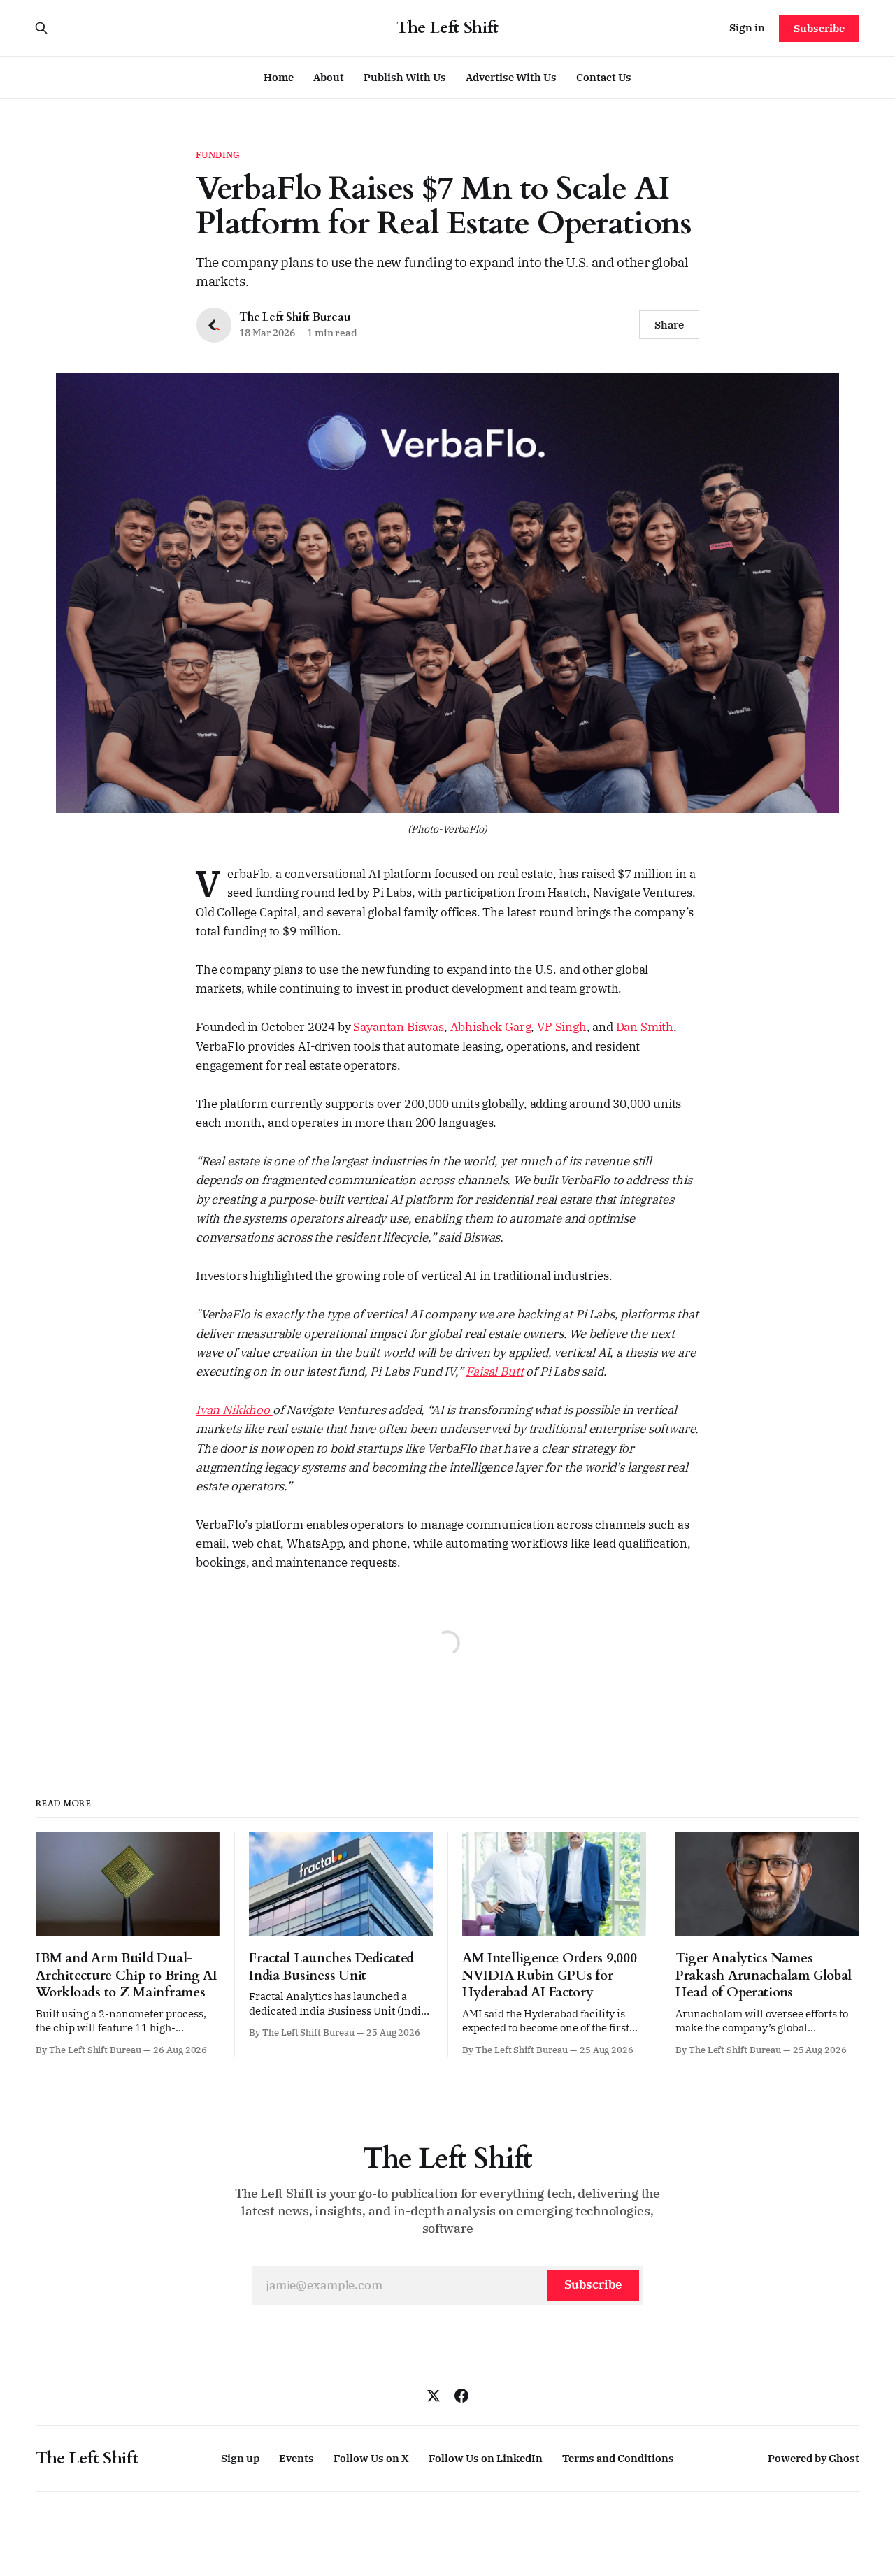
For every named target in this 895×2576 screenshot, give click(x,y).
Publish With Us (405, 77)
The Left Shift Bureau (295, 317)
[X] (434, 2396)
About (329, 77)
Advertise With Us (511, 77)
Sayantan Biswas (398, 1027)
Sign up (240, 2458)
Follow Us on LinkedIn (486, 2458)
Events (296, 2458)
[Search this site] (41, 28)
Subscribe (819, 28)
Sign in (747, 28)
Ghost (844, 2458)
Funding (218, 155)
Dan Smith (645, 1027)
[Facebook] (461, 2396)
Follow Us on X (371, 2458)
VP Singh (562, 1027)
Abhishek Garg (491, 1027)
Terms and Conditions (618, 2458)
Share (669, 325)
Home (279, 77)
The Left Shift (447, 28)
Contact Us (604, 77)
